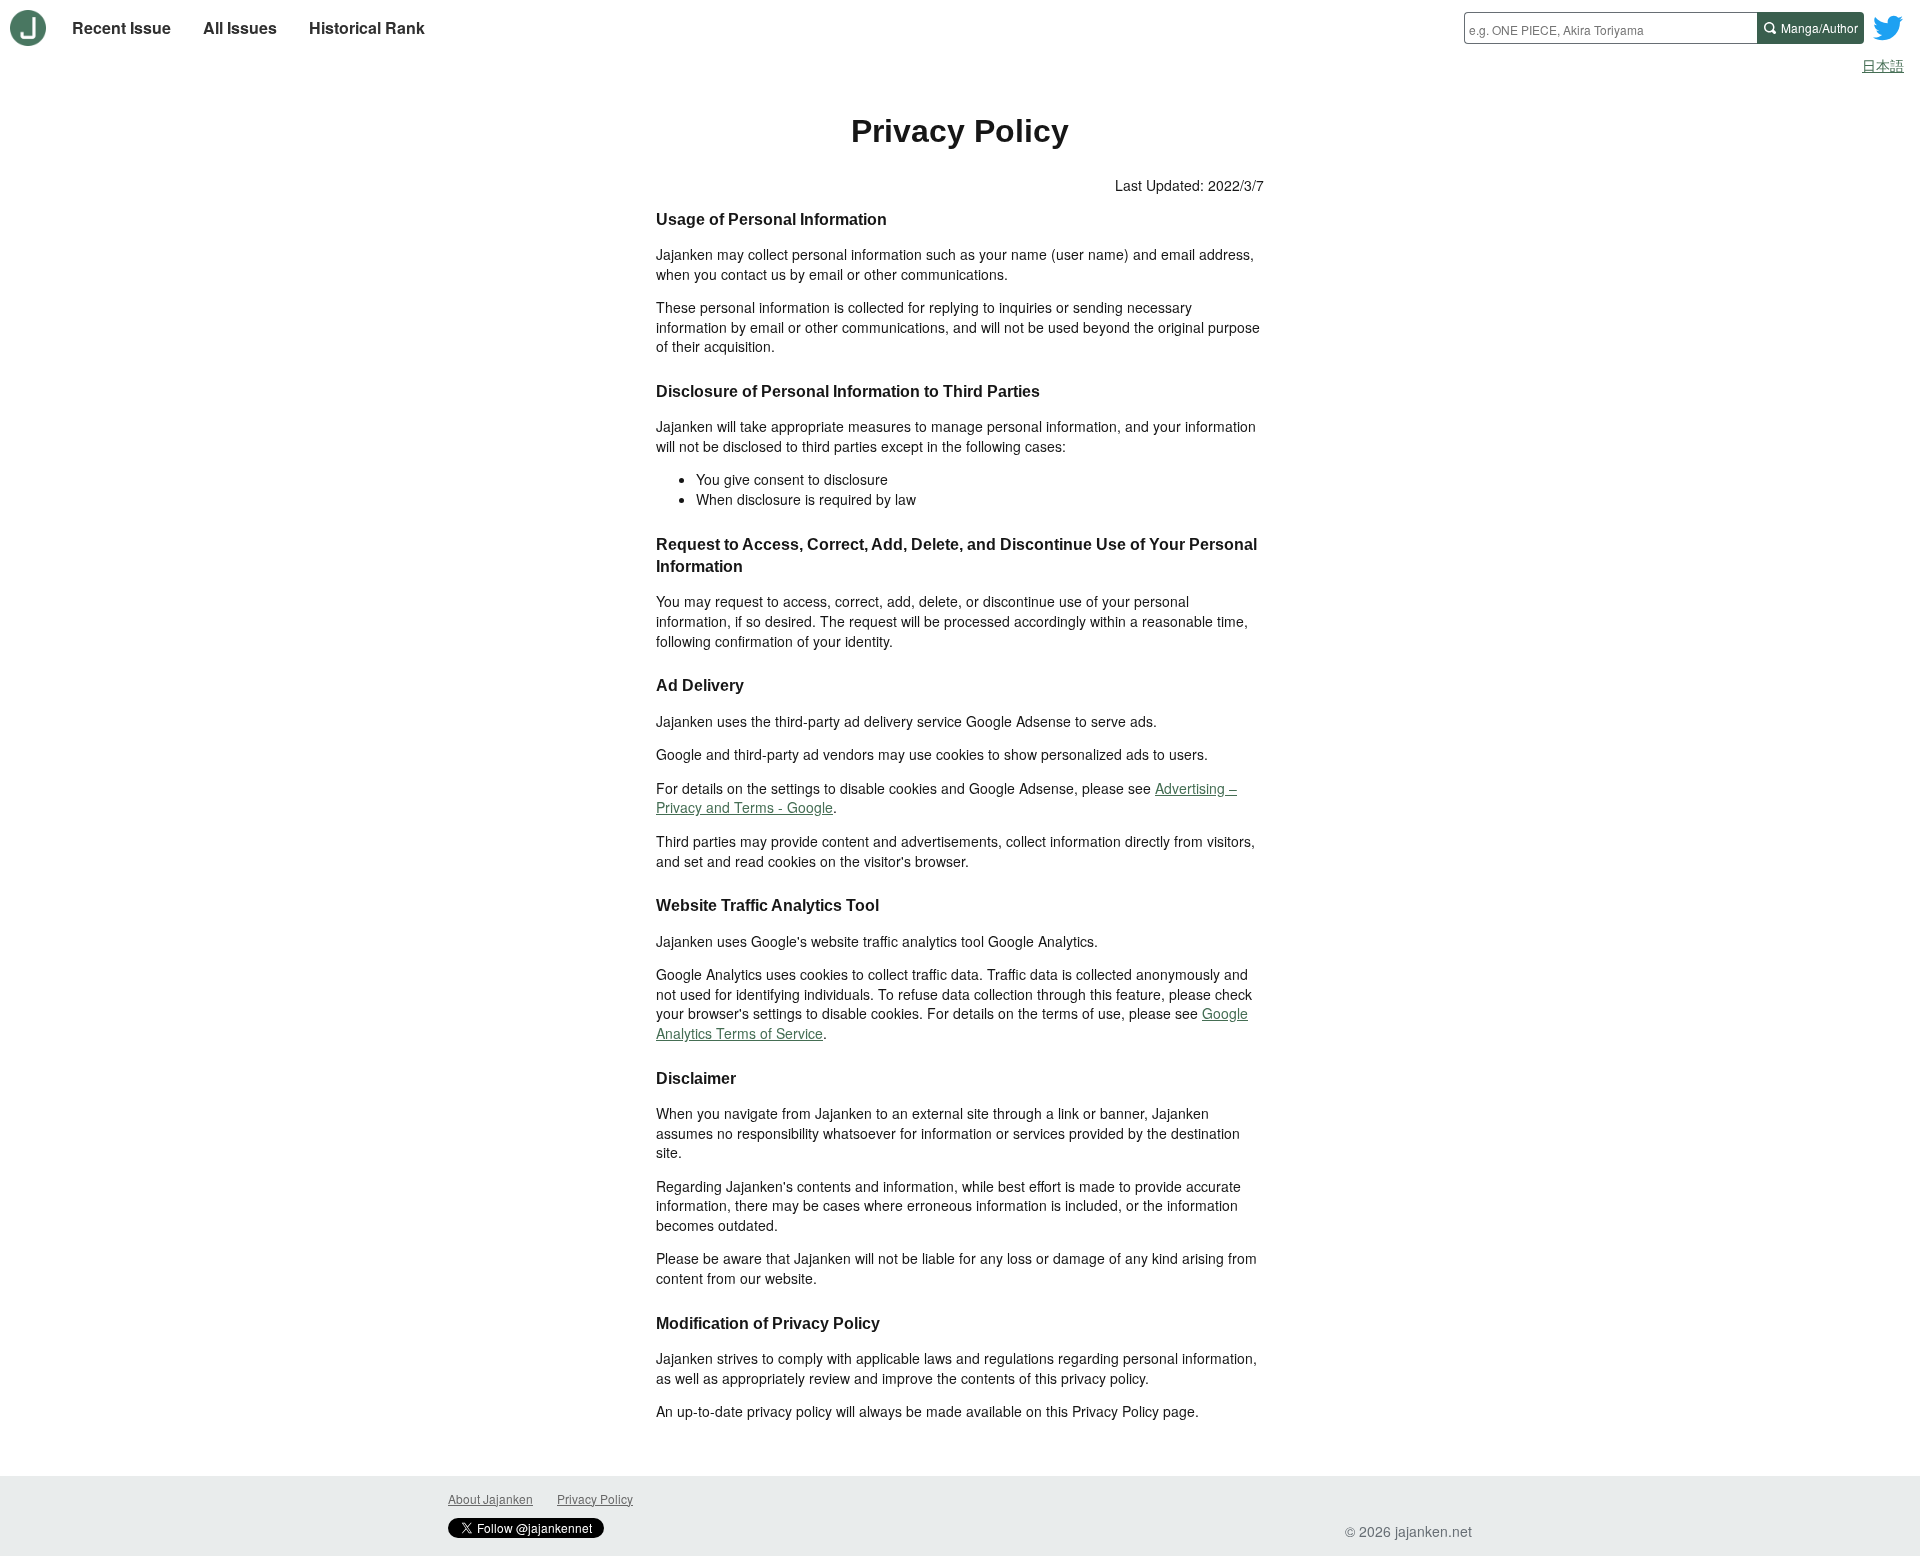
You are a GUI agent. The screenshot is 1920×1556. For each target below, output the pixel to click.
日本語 (1883, 65)
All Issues (240, 27)
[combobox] (1610, 28)
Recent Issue (121, 27)
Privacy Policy (595, 1498)
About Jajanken (490, 1498)
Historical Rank (367, 27)
